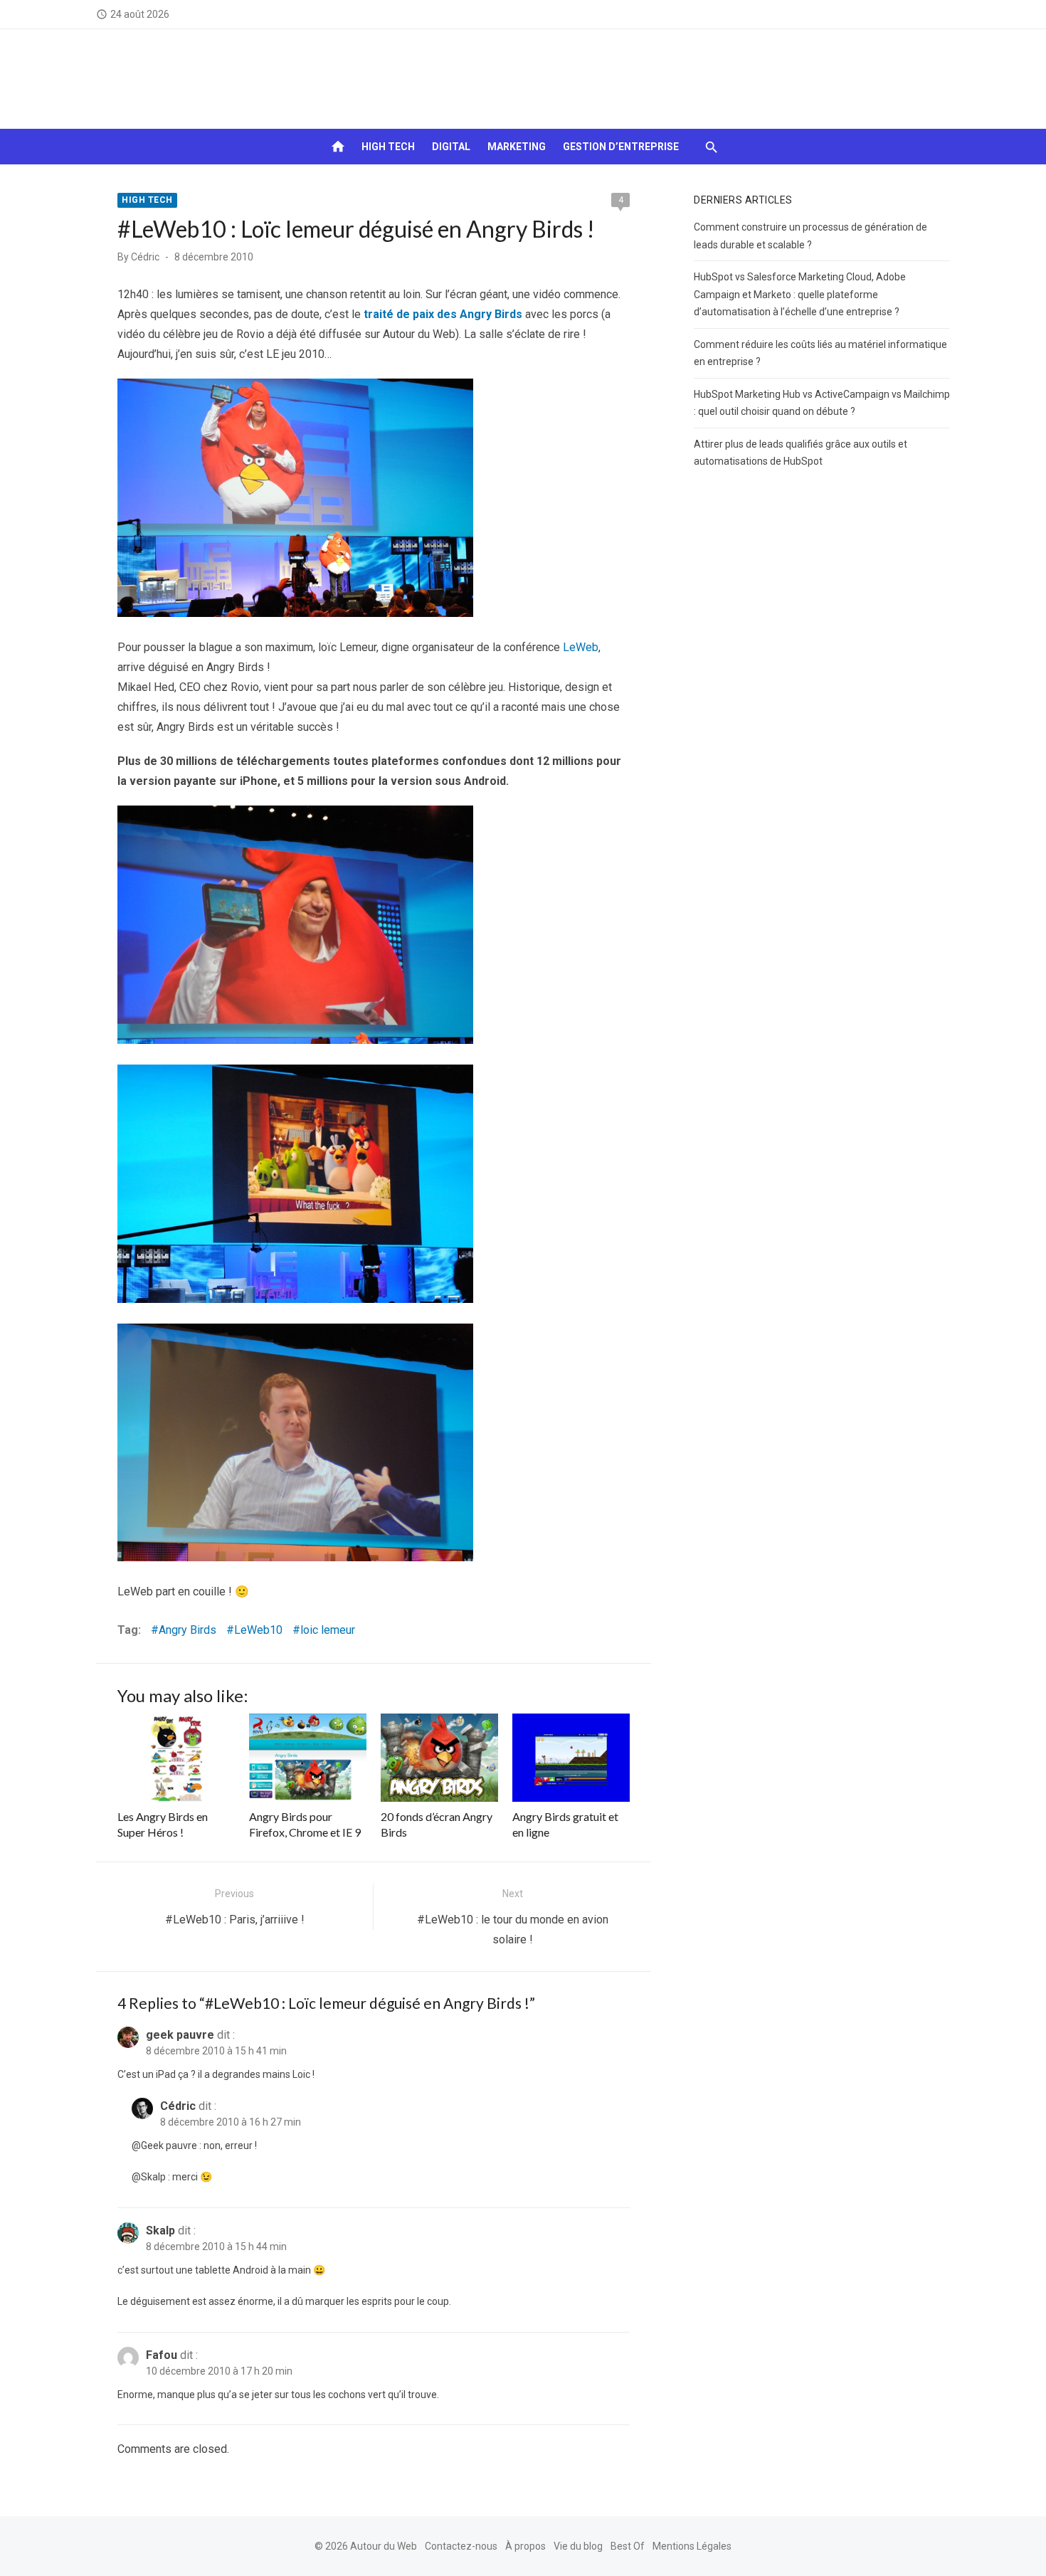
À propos (525, 2546)
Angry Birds (187, 1630)
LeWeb (581, 647)
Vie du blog (578, 2546)
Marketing (517, 147)
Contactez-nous (461, 2546)
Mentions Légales (692, 2546)
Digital (451, 147)
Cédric (145, 257)
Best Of (628, 2546)
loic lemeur (328, 1630)
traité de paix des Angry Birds (443, 314)
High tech (388, 147)
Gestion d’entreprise (621, 147)
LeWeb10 (258, 1630)
